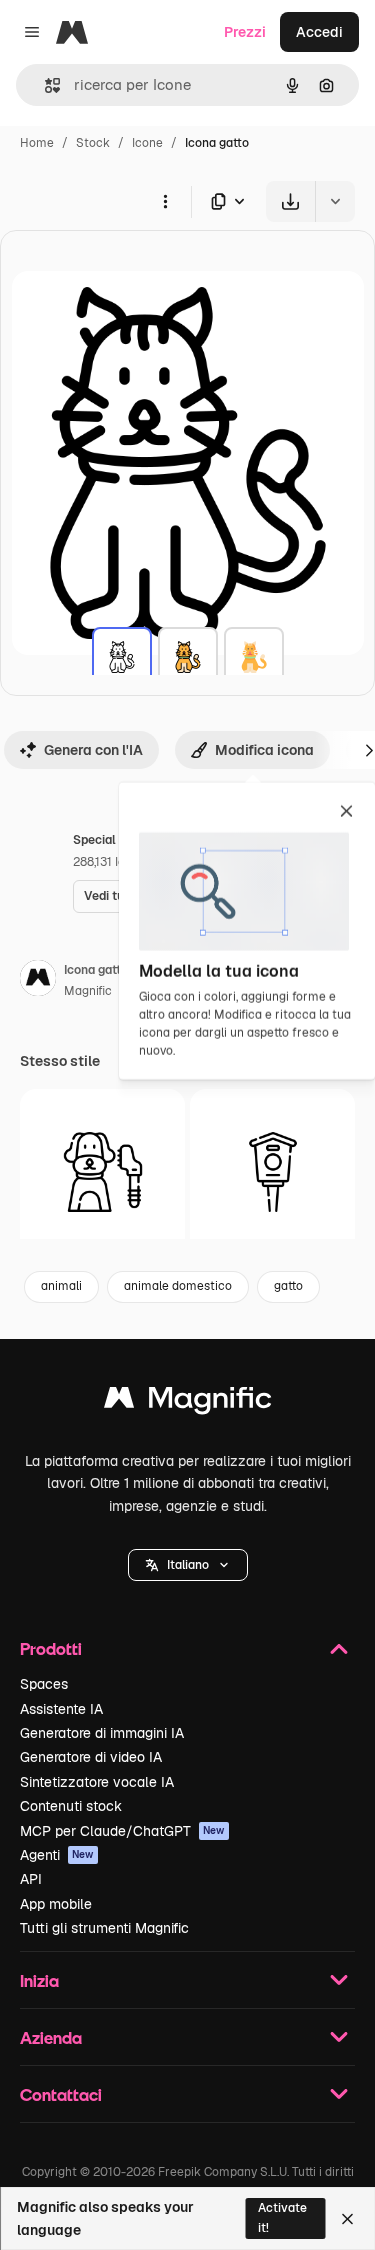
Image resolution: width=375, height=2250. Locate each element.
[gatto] (122, 657)
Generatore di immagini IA (102, 1733)
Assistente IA (61, 1709)
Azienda (51, 2037)
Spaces (44, 1684)
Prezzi (245, 32)
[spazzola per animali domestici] (102, 1171)
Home (37, 143)
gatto (288, 1286)
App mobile (56, 1904)
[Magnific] (188, 1402)
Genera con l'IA (93, 750)
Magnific (88, 991)
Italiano (188, 1565)
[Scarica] (290, 201)
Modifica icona (264, 750)
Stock (93, 143)
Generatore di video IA (91, 1757)
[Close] (347, 2219)
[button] (188, 1565)
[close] (346, 813)
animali (61, 1286)
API (31, 1879)
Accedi (319, 32)
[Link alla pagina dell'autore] (38, 981)
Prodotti (51, 1648)
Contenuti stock (71, 1806)
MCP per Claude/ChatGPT (122, 1831)
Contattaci (61, 2094)
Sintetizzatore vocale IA (97, 1782)
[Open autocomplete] (44, 85)
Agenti (57, 1855)
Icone (147, 143)
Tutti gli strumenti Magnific (104, 1928)
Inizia (39, 1980)
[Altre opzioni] (165, 201)
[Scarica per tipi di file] (229, 201)
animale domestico (178, 1286)
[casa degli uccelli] (272, 1171)
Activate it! (282, 2217)
